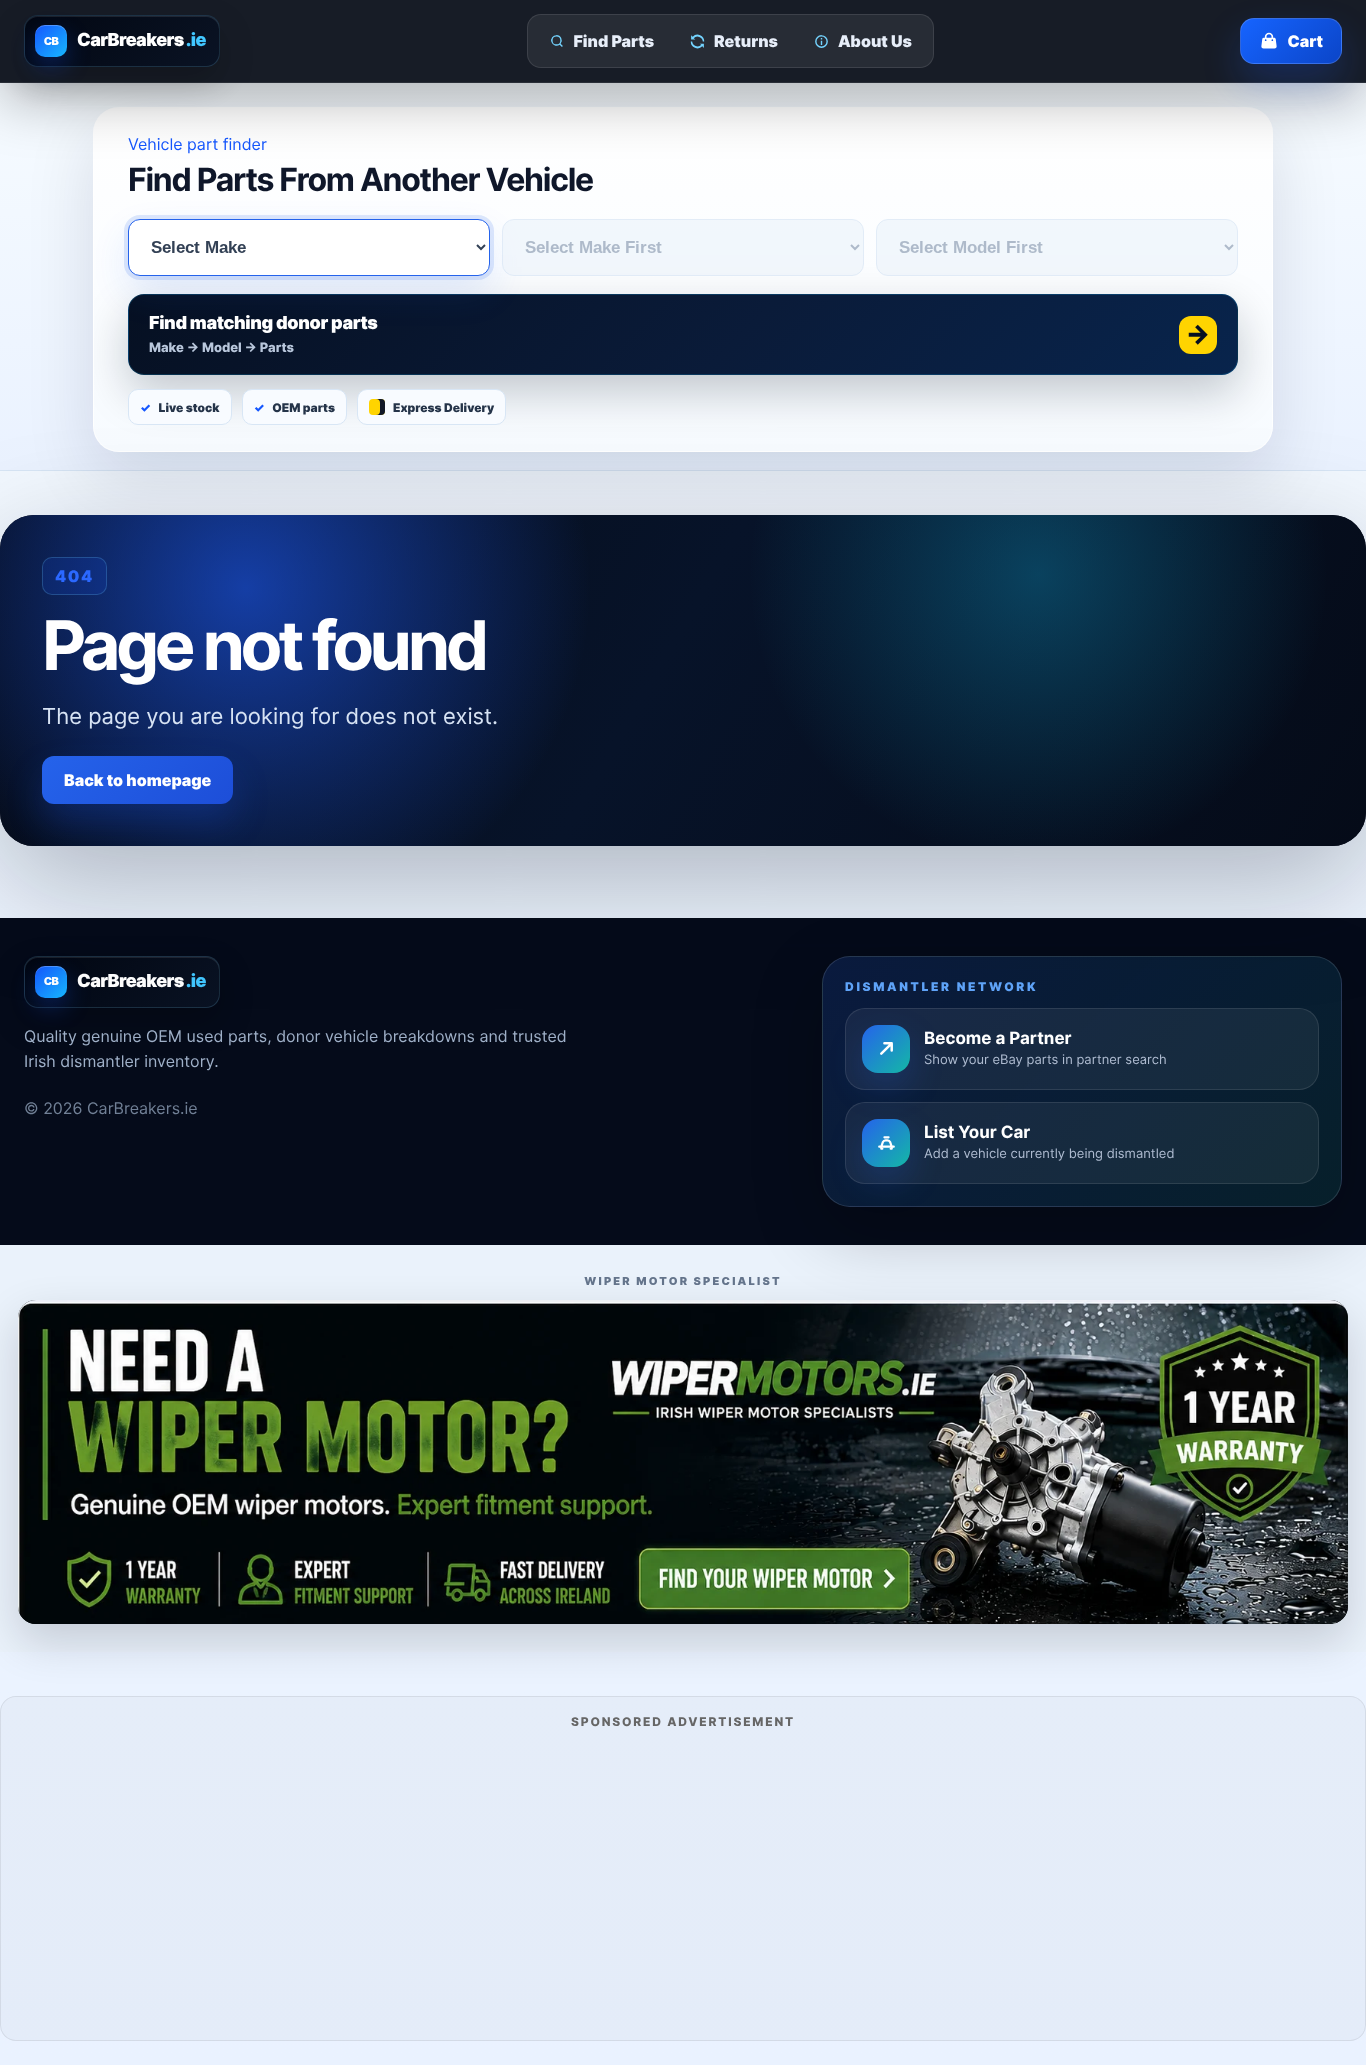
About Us (875, 41)
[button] (683, 334)
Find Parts (614, 41)
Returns (746, 41)
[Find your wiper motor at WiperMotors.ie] (683, 1462)
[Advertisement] (683, 1882)
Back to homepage (137, 780)
